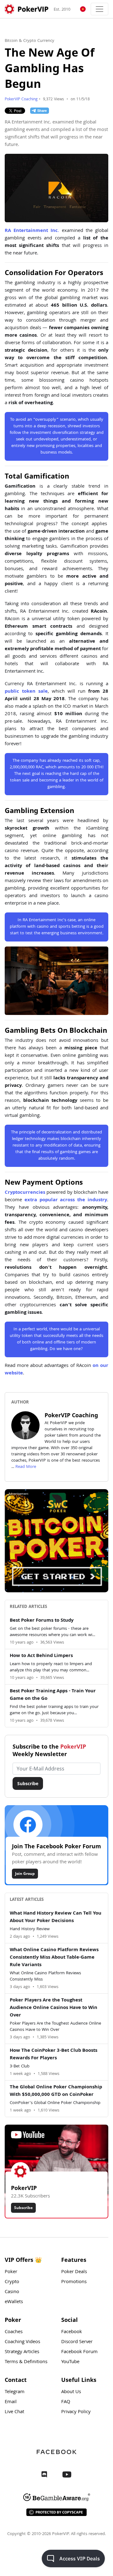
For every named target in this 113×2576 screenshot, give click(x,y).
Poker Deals (74, 2272)
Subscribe (28, 1783)
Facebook (72, 2332)
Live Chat (14, 2412)
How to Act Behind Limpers (41, 1656)
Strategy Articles (22, 2352)
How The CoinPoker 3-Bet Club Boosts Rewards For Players (54, 2055)
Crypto (12, 2282)
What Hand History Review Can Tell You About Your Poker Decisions (56, 1917)
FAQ (66, 2402)
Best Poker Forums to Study (42, 1621)
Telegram (15, 2392)
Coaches (14, 2332)
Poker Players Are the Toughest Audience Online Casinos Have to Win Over (54, 2008)
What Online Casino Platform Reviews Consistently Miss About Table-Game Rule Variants (54, 1958)
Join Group (25, 1873)
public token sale (26, 692)
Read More (26, 1467)
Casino (12, 2292)
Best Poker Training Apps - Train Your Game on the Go (53, 1695)
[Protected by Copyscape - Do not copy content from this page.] (56, 2512)
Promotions (74, 2282)
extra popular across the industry (66, 1200)
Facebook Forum (79, 2352)
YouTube (70, 2362)
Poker (11, 2272)
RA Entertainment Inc (31, 231)
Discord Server (77, 2342)
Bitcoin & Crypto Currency (30, 41)
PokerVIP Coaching (21, 100)
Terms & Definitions (26, 2362)
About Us (71, 2392)
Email (11, 2402)
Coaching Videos (22, 2342)
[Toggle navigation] (100, 9)
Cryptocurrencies (25, 1193)
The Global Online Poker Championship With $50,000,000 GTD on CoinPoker (56, 2091)
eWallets (14, 2302)
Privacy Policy (76, 2412)
